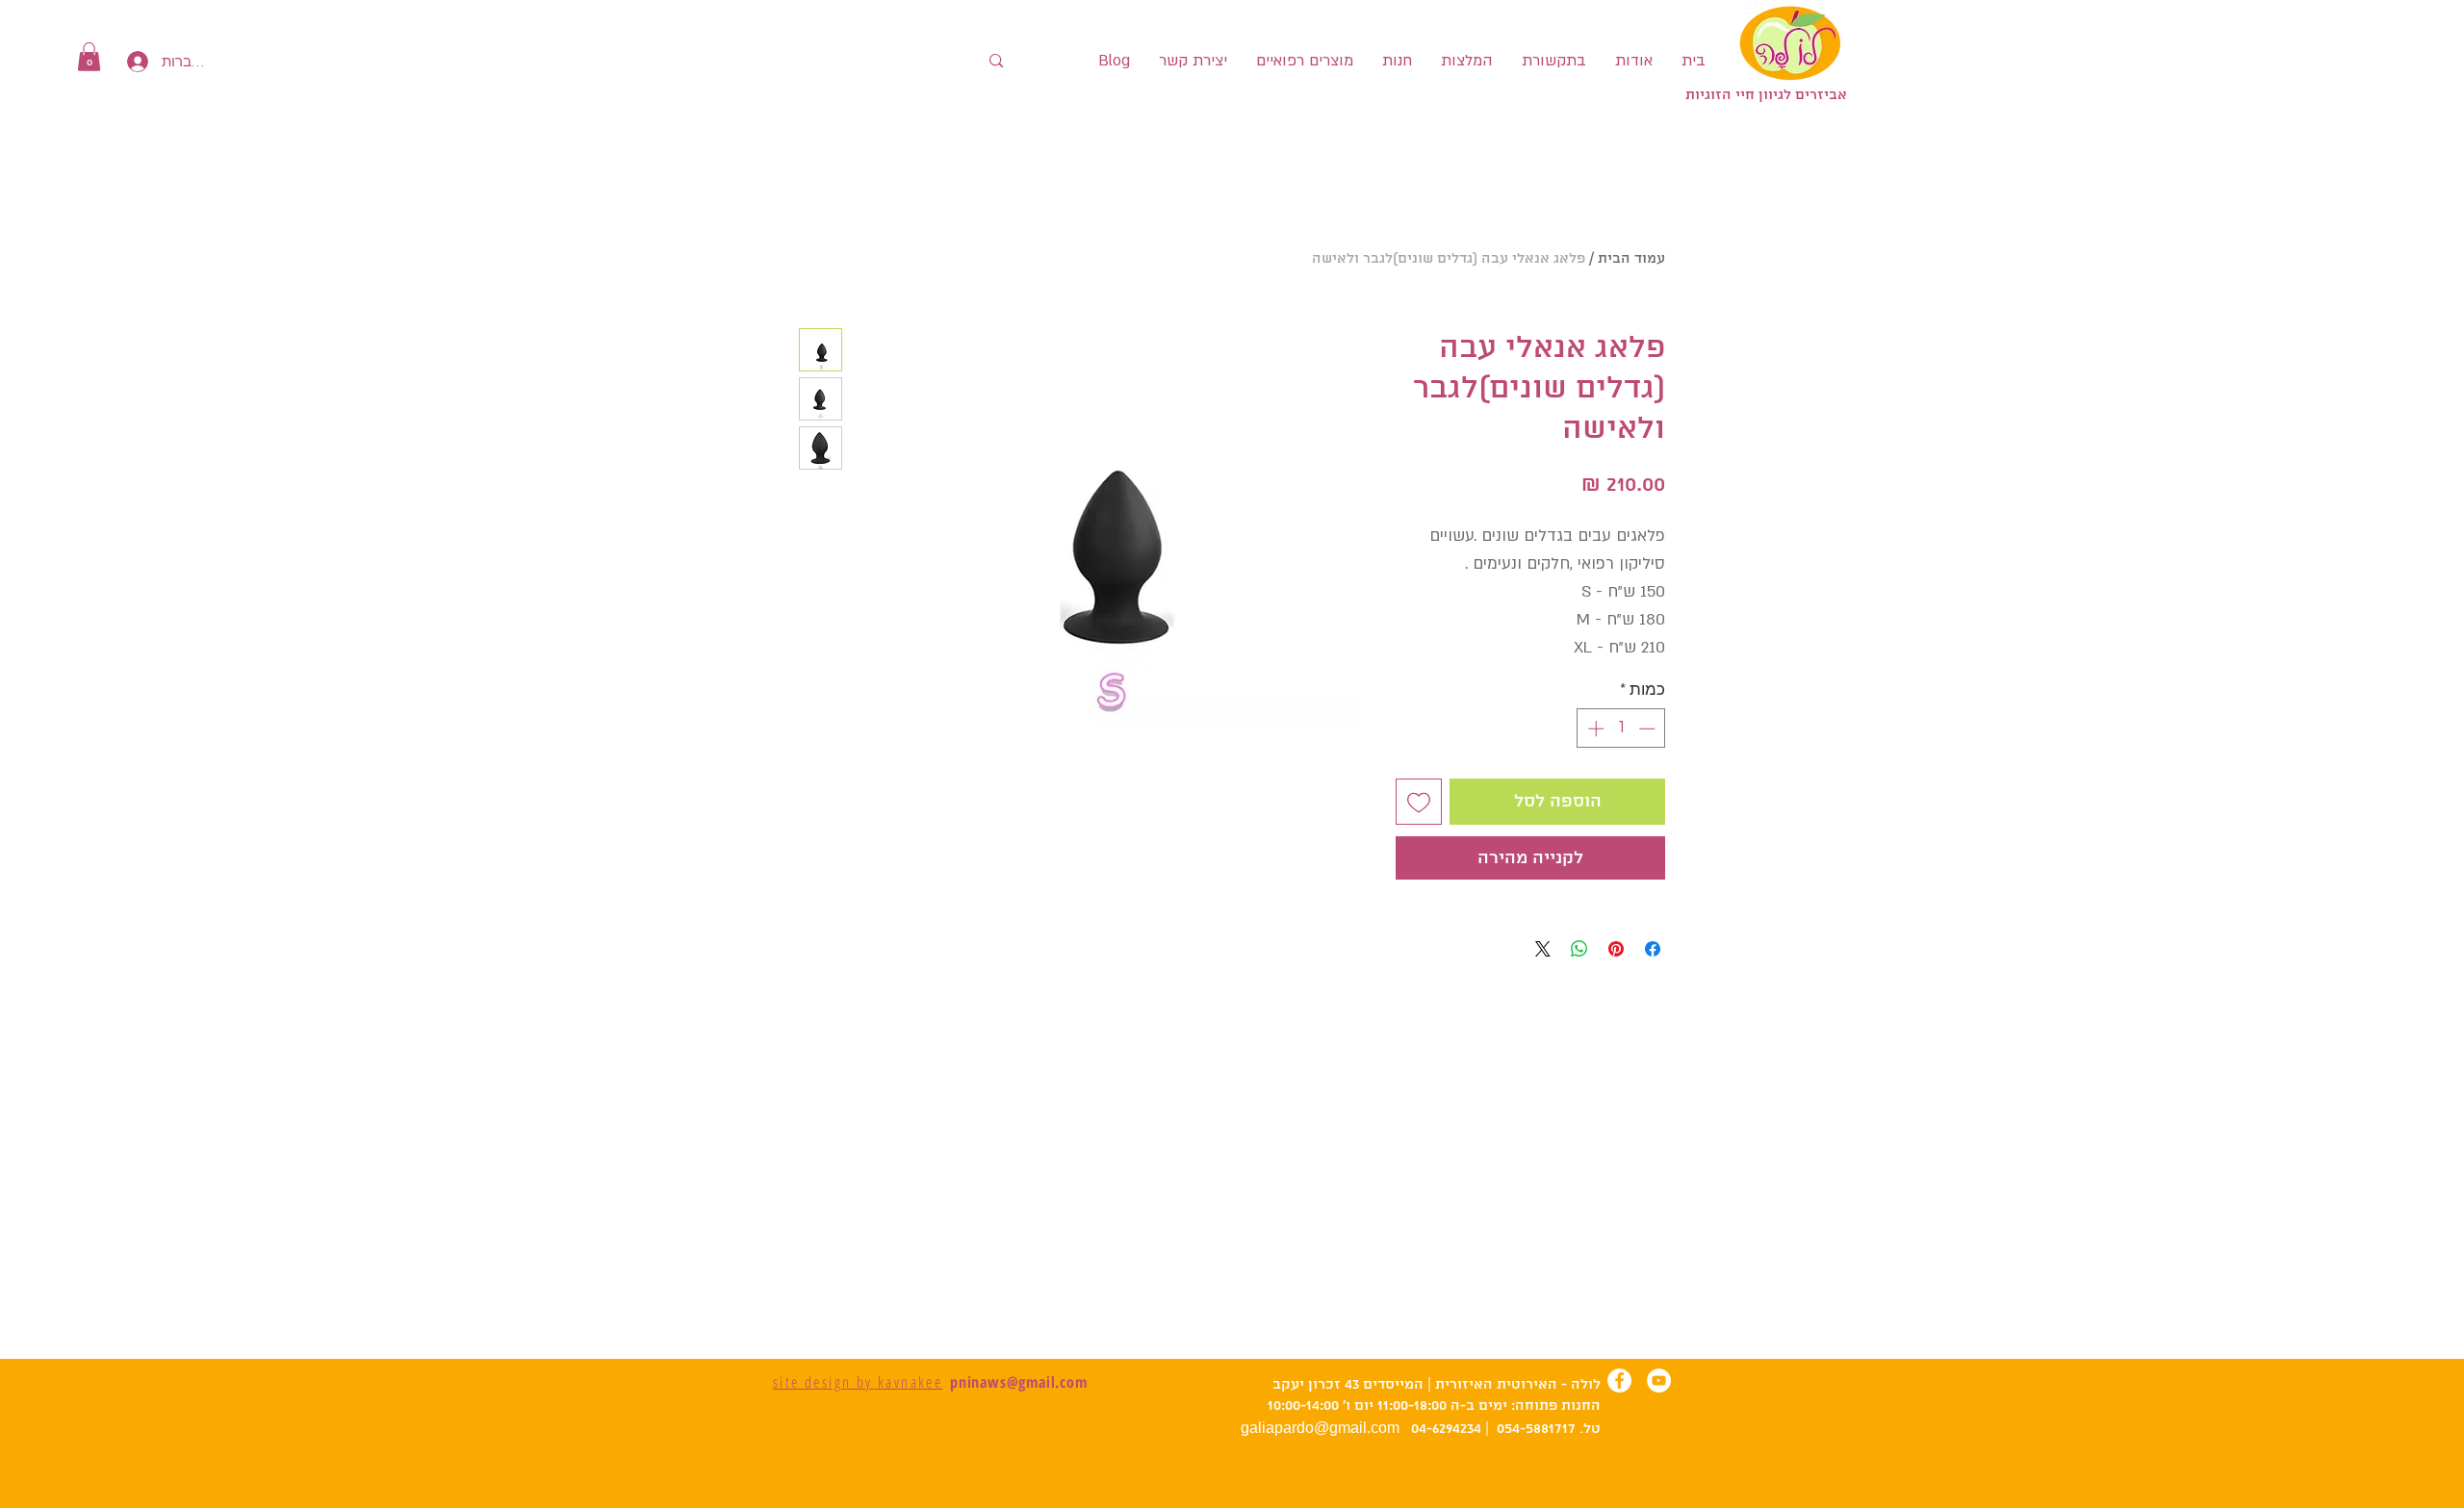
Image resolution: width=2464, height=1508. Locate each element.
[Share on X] (1543, 949)
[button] (89, 57)
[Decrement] (1649, 728)
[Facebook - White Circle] (1619, 1380)
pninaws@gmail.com (1019, 1382)
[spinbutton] (1621, 728)
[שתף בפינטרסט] (1616, 949)
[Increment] (1594, 728)
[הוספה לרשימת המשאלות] (1419, 802)
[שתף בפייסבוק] (1653, 949)
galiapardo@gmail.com (1320, 1428)
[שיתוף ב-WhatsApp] (1579, 949)
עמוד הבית (1631, 259)
